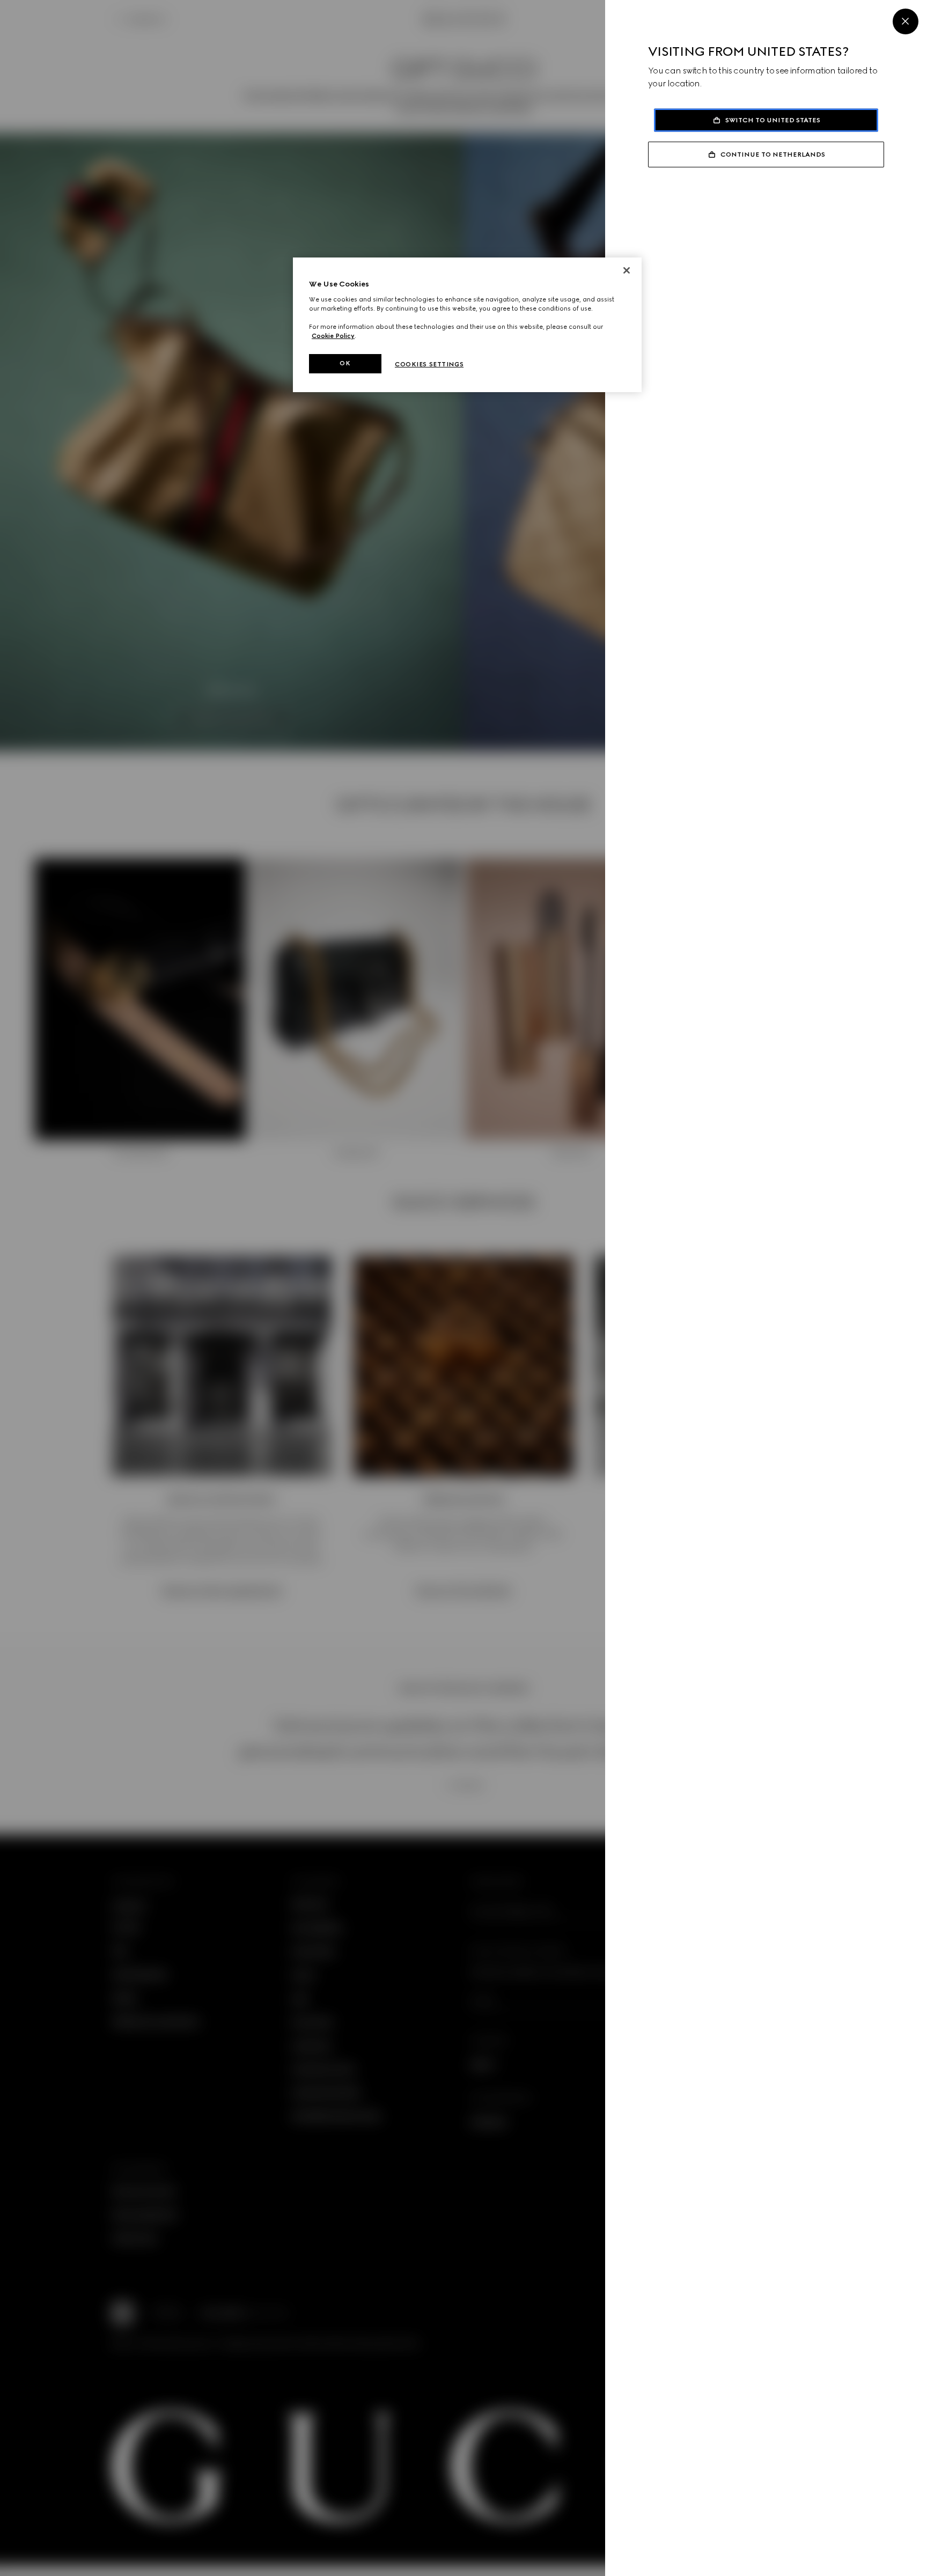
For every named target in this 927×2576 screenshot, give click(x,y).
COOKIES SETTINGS (429, 364)
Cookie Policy (333, 336)
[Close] (906, 21)
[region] (467, 325)
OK (345, 363)
